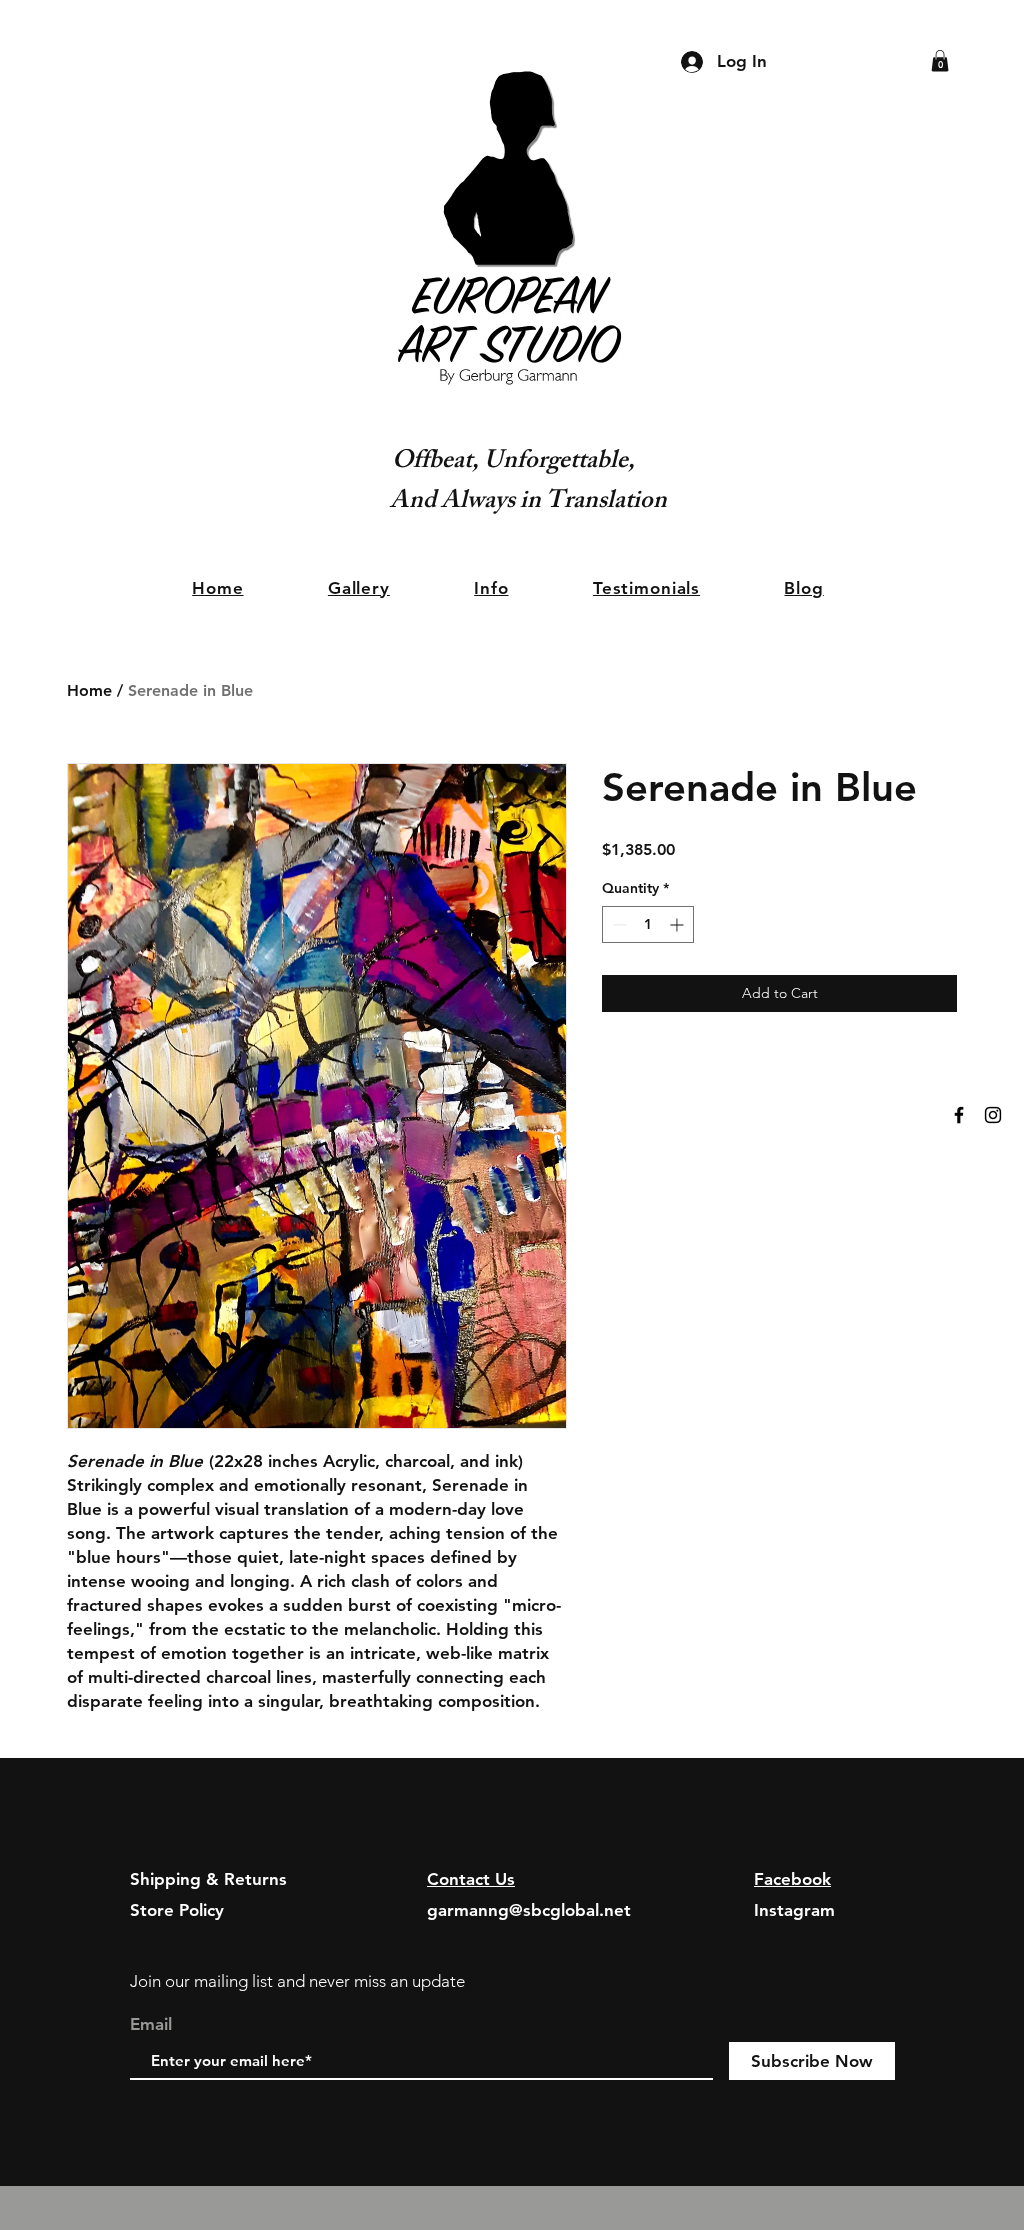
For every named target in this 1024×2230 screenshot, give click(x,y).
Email (151, 2024)
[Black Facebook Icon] (959, 1115)
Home (89, 690)
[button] (940, 61)
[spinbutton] (648, 924)
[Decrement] (617, 924)
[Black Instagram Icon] (993, 1115)
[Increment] (678, 924)
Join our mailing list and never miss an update (297, 1981)
